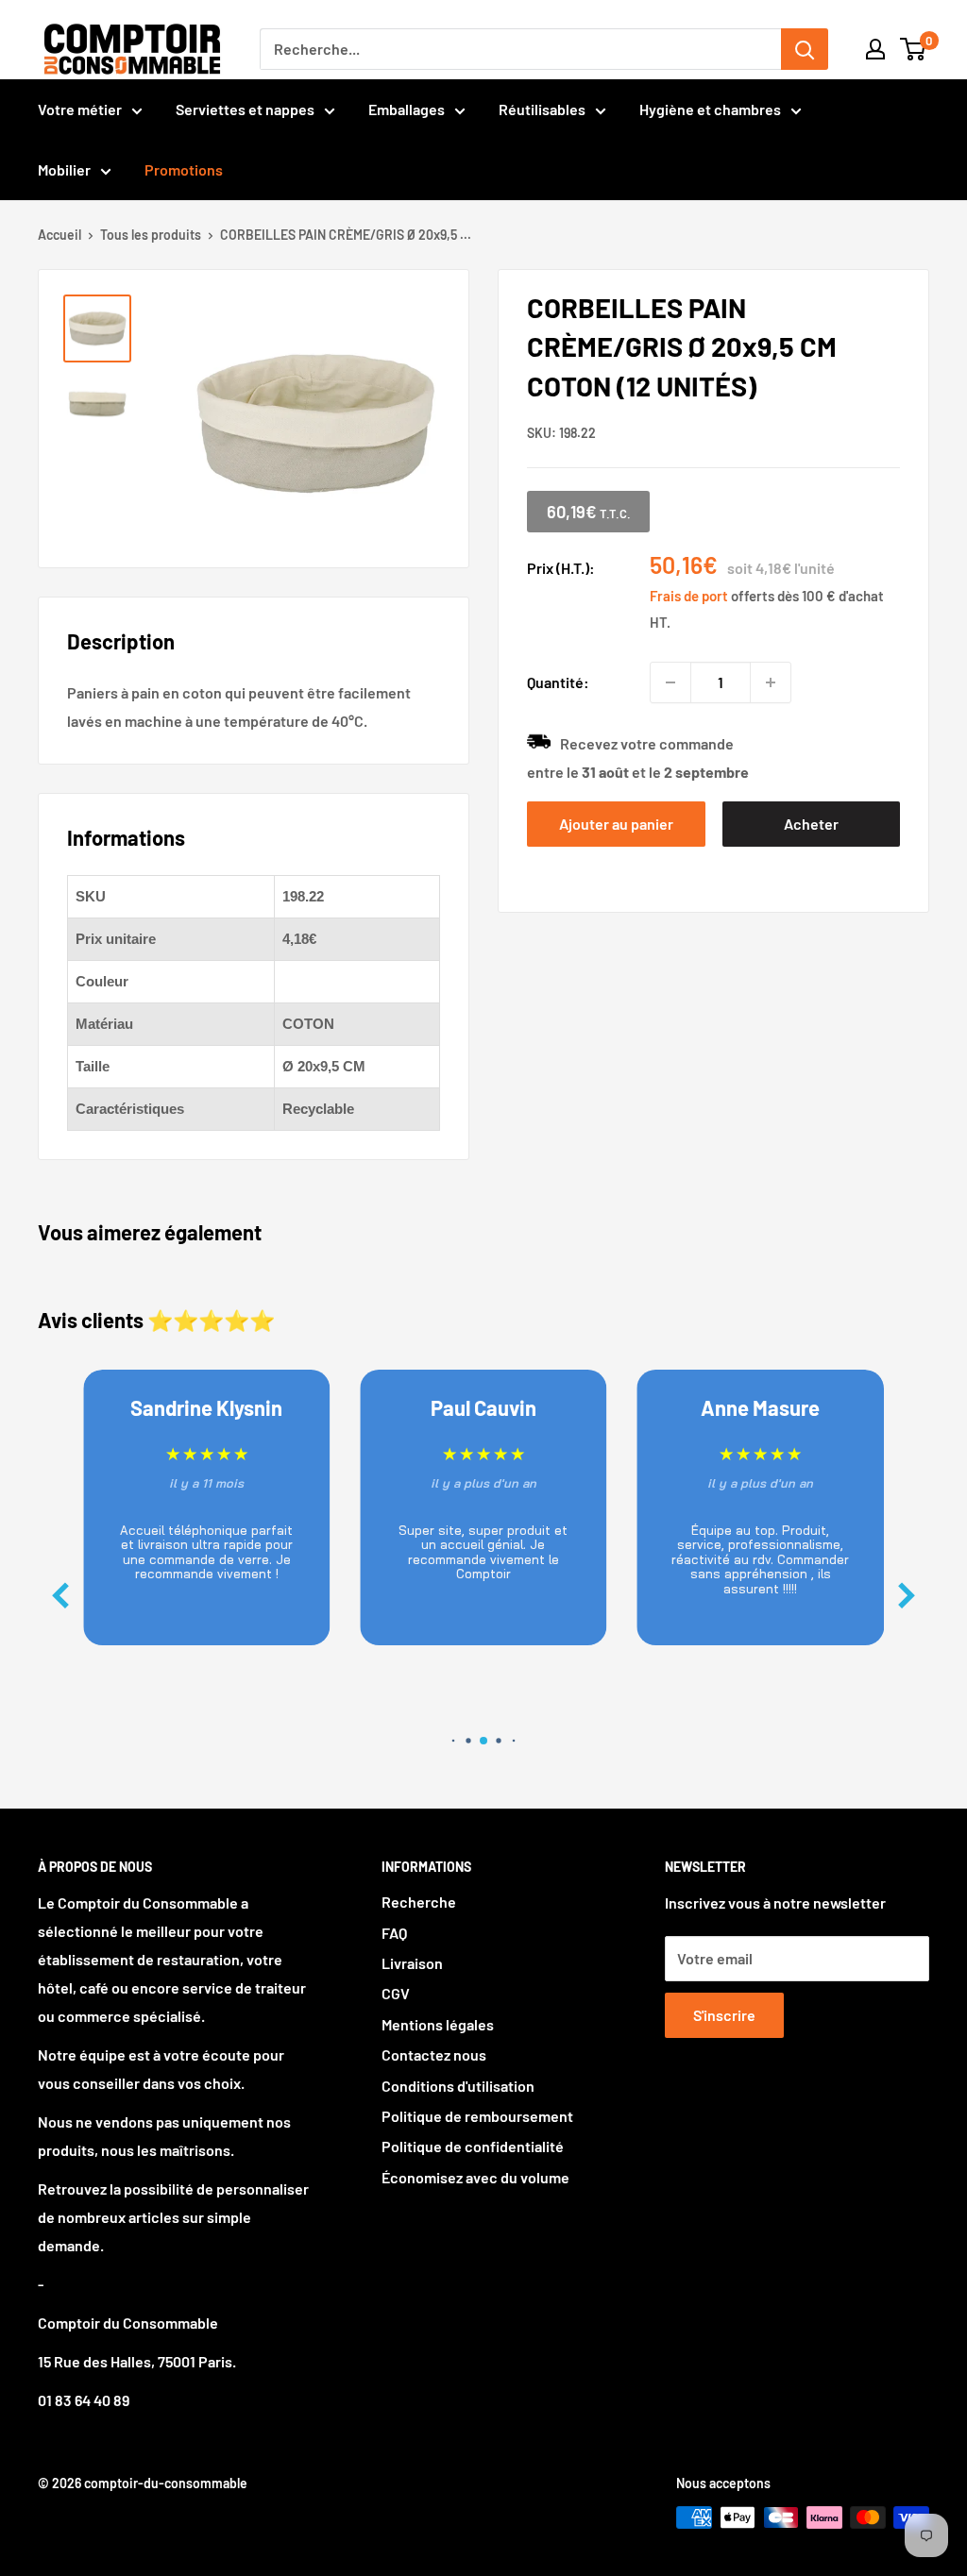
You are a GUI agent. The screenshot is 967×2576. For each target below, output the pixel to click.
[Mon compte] (875, 49)
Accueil (59, 235)
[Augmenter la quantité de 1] (771, 682)
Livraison (412, 1963)
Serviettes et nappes (245, 109)
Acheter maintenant (811, 831)
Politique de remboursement (477, 2116)
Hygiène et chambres (710, 109)
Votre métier (80, 109)
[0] (914, 49)
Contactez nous (434, 2054)
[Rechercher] (805, 49)
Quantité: (558, 682)
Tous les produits (151, 235)
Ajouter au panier (616, 824)
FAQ (394, 1933)
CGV (396, 1993)
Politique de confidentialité (473, 2146)
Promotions (184, 169)
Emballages (407, 109)
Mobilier (64, 169)
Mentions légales (438, 2024)
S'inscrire (724, 2015)
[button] (907, 1596)
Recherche (419, 1902)
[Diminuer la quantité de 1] (670, 682)
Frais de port (689, 596)
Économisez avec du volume (475, 2177)
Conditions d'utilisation (458, 2086)
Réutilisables (542, 109)
